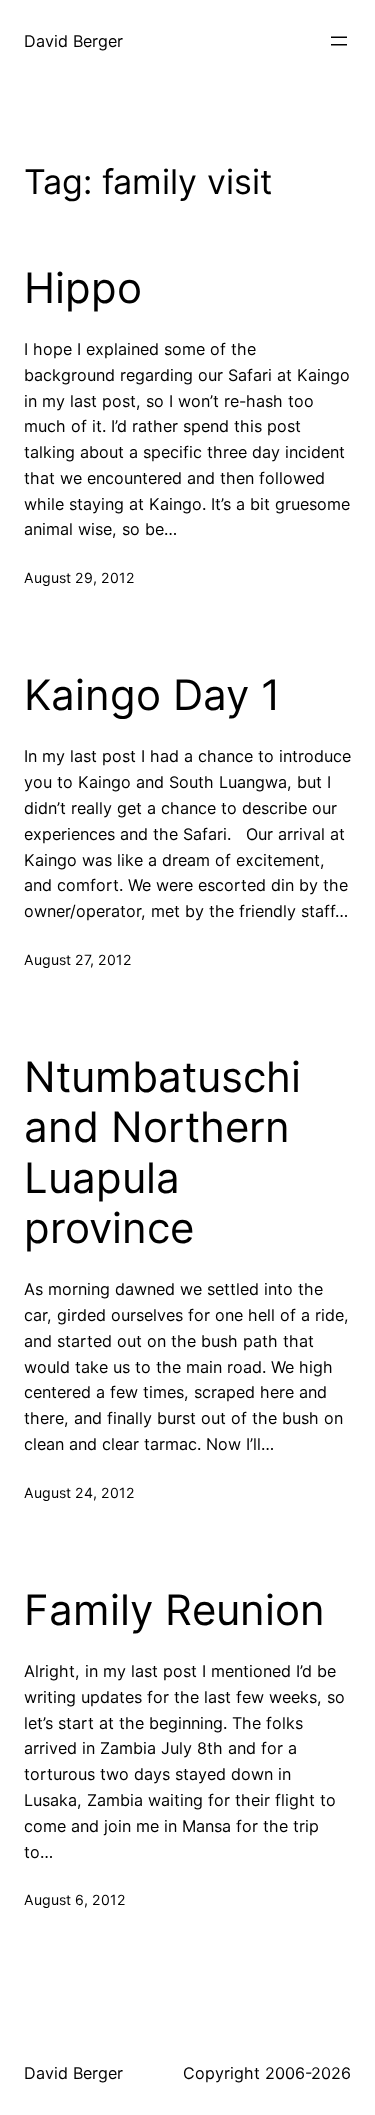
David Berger (73, 41)
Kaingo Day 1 (152, 695)
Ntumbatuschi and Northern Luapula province (162, 1152)
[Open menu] (339, 41)
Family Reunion (174, 1610)
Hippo (83, 288)
